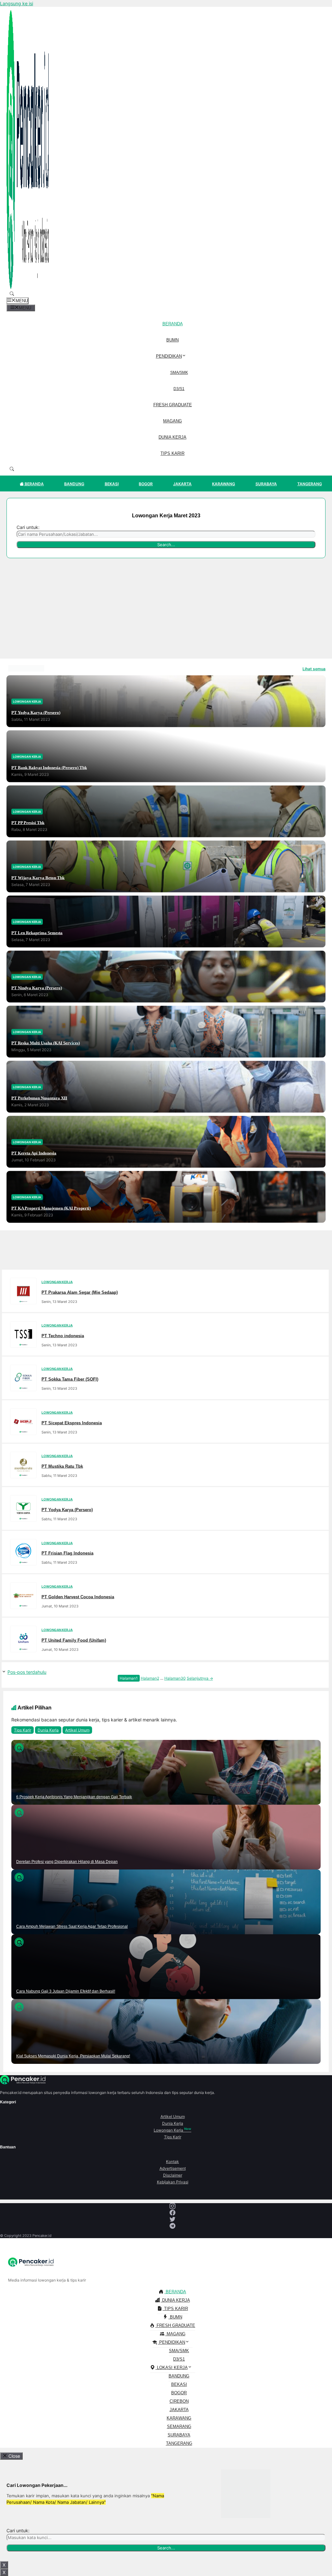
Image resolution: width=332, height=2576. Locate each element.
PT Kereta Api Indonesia (34, 1153)
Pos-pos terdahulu (27, 1672)
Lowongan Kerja (172, 2130)
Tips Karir (172, 453)
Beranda (173, 324)
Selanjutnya (200, 1678)
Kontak (172, 2162)
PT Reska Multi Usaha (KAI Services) (46, 1043)
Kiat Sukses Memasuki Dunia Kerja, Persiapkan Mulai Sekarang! (73, 2056)
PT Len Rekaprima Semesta (37, 932)
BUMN (172, 340)
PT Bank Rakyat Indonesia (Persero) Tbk (49, 767)
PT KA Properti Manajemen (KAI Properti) (51, 1208)
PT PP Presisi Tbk (28, 822)
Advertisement (173, 2168)
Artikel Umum (77, 1730)
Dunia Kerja (172, 437)
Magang (172, 421)
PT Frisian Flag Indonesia (67, 1553)
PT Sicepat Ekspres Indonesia (72, 1423)
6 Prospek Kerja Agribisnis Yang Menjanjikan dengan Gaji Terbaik (74, 1797)
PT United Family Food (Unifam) (74, 1640)
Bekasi (112, 484)
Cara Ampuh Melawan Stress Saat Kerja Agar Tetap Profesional (72, 1926)
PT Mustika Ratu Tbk (62, 1466)
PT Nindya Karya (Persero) (37, 988)
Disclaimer (173, 2175)
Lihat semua (314, 669)
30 (175, 1678)
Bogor (146, 484)
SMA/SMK (179, 373)
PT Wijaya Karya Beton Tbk (38, 877)
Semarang (179, 2426)
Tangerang (310, 484)
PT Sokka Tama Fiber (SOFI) (70, 1379)
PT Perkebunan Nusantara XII (39, 1098)
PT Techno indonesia (63, 1335)
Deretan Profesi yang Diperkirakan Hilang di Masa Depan (67, 1862)
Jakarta (182, 484)
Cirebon (179, 2401)
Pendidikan (169, 356)
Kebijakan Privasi (173, 2182)
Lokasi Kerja (172, 2368)
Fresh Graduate (173, 405)
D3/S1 (179, 389)
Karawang (224, 484)
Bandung (74, 484)
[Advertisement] (166, 610)
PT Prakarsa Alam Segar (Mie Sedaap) (80, 1292)
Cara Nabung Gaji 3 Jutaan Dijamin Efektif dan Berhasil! (66, 1991)
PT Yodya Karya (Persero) (36, 712)
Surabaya (266, 484)
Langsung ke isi (17, 3)
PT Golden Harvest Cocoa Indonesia (78, 1597)
